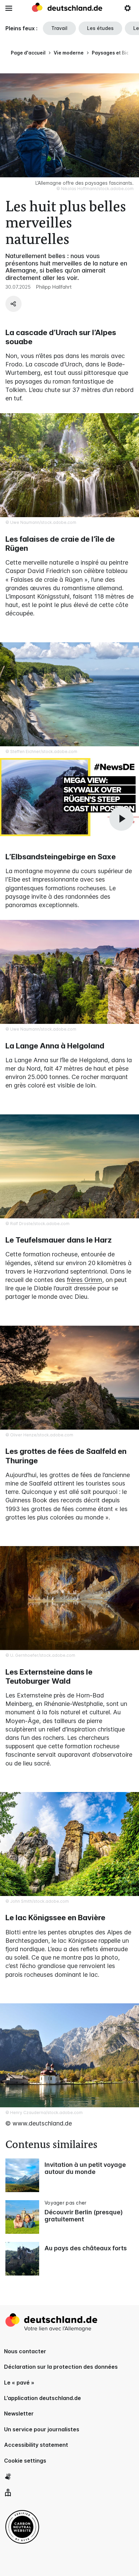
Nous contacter (25, 2351)
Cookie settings (25, 2461)
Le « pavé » (19, 2383)
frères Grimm (85, 1280)
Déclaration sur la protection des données (61, 2367)
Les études (100, 28)
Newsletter (19, 2413)
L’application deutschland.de (43, 2398)
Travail (59, 28)
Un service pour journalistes (42, 2429)
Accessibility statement (36, 2445)
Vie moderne (69, 53)
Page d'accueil (28, 53)
